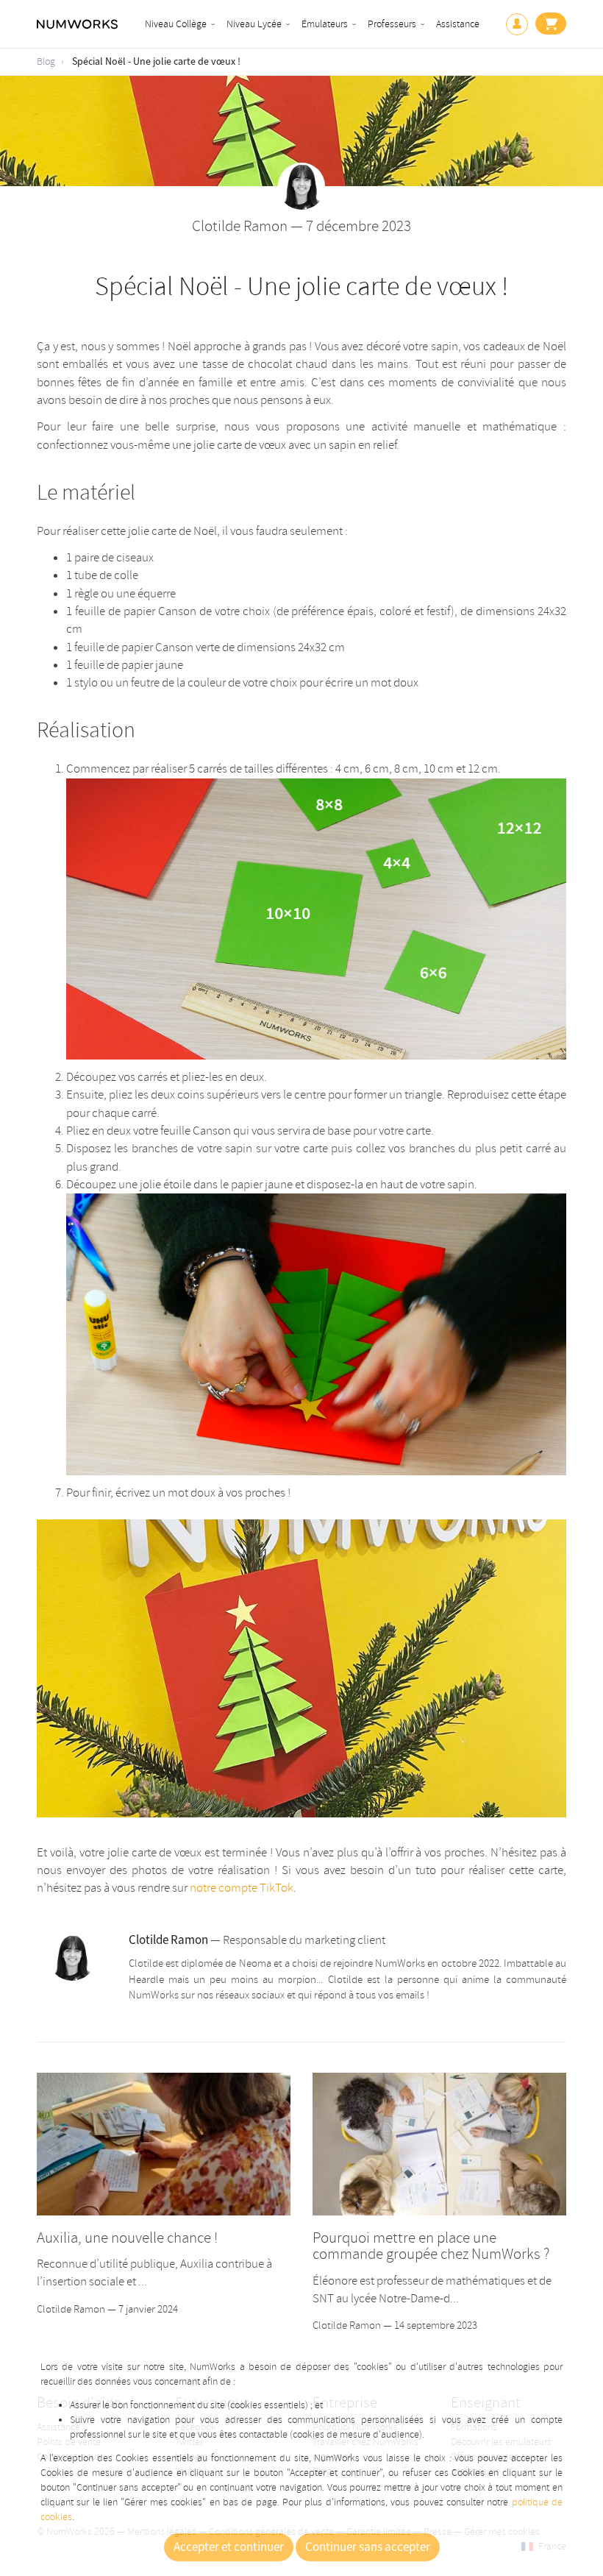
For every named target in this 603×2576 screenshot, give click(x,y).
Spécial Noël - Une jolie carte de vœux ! (156, 62)
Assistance (458, 24)
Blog (46, 61)
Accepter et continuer (229, 2547)
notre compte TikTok (242, 1888)
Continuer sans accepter (368, 2547)
